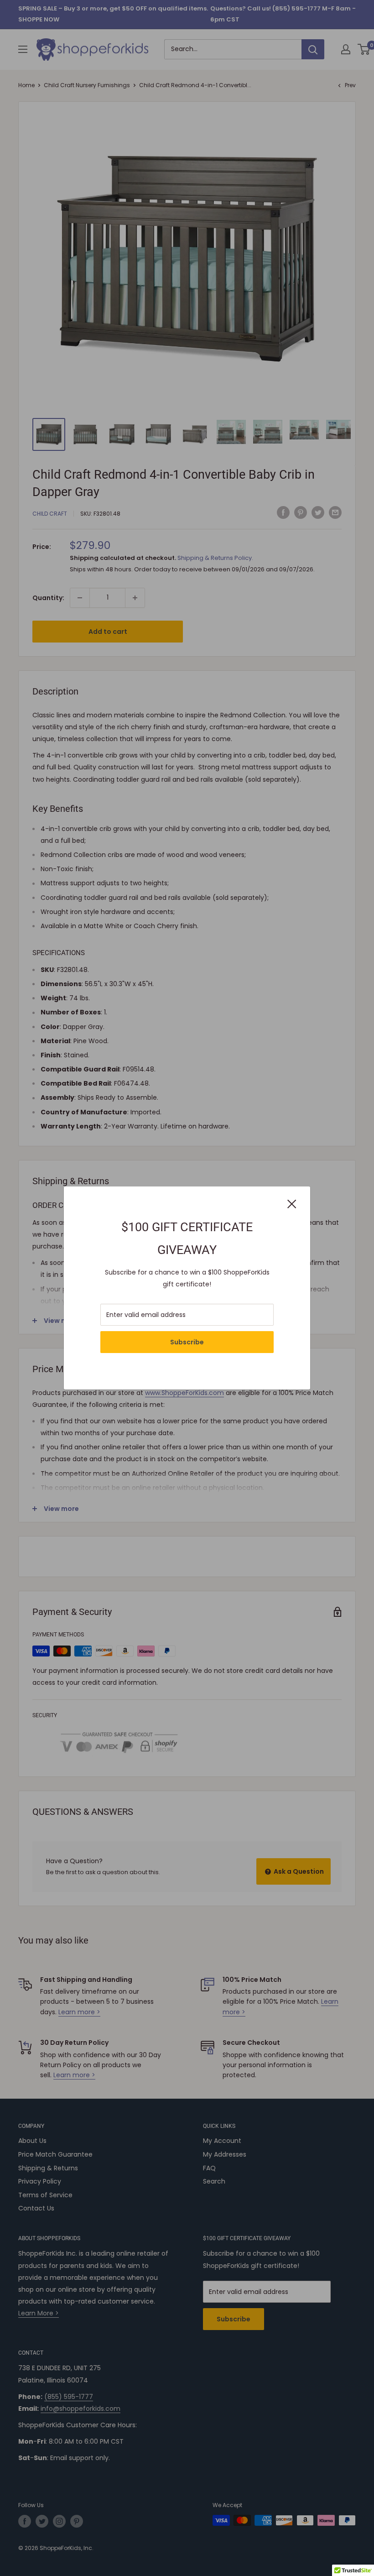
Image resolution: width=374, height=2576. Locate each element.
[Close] (292, 1203)
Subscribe (187, 1342)
